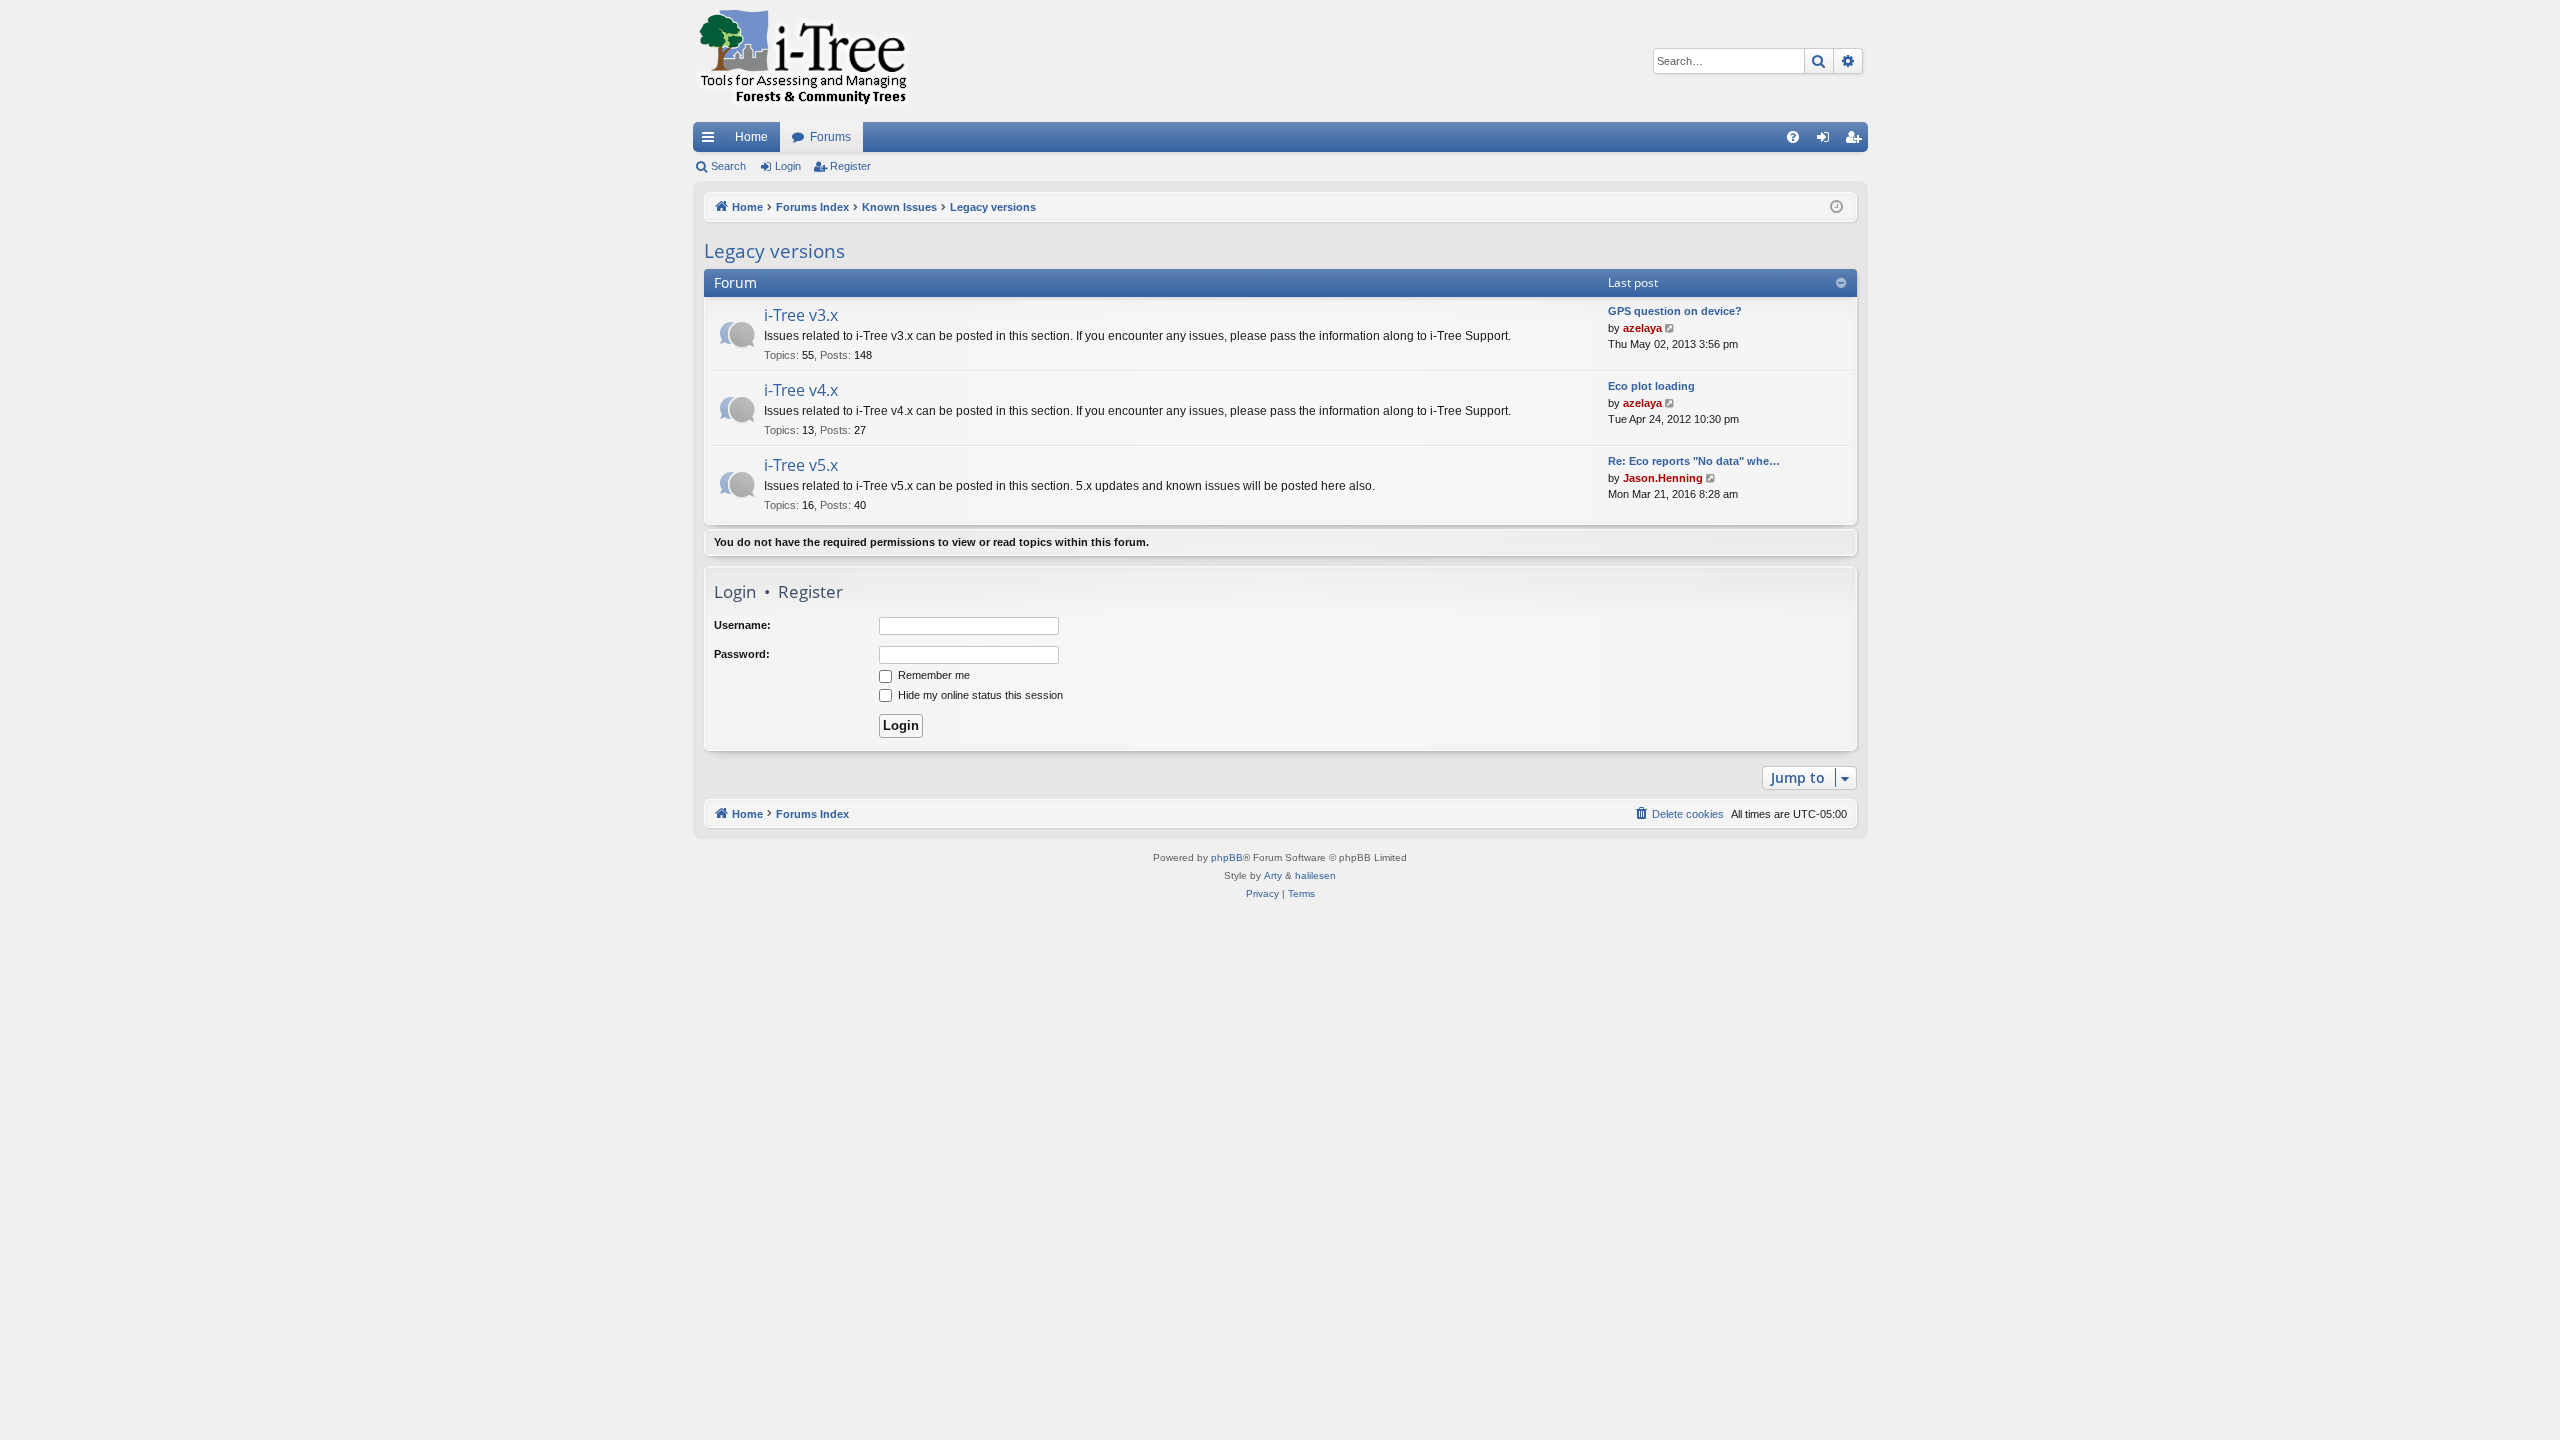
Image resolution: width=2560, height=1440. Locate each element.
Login (788, 166)
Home (751, 137)
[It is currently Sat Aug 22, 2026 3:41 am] (1836, 207)
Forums (830, 137)
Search (728, 166)
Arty (1273, 875)
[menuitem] (1793, 137)
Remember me (932, 675)
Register (850, 166)
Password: (742, 654)
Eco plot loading (1651, 386)
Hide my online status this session (979, 695)
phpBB (1227, 857)
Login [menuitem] (1827, 141)
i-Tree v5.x (801, 465)
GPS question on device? (1675, 311)
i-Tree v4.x (801, 390)
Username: (742, 625)
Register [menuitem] (1857, 141)
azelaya (1642, 328)
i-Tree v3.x (801, 315)
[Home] (803, 61)
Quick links (712, 141)
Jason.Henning (1663, 478)
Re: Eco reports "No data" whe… (1694, 461)
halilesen (1315, 875)
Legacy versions (774, 251)
